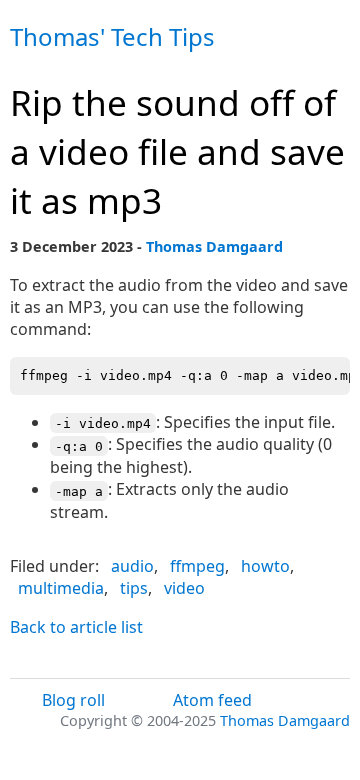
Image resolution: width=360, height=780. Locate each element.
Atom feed (212, 700)
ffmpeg (197, 566)
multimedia (61, 588)
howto (265, 566)
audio (132, 566)
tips (134, 588)
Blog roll (73, 700)
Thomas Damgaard (214, 246)
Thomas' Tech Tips (112, 36)
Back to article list (76, 627)
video (184, 588)
